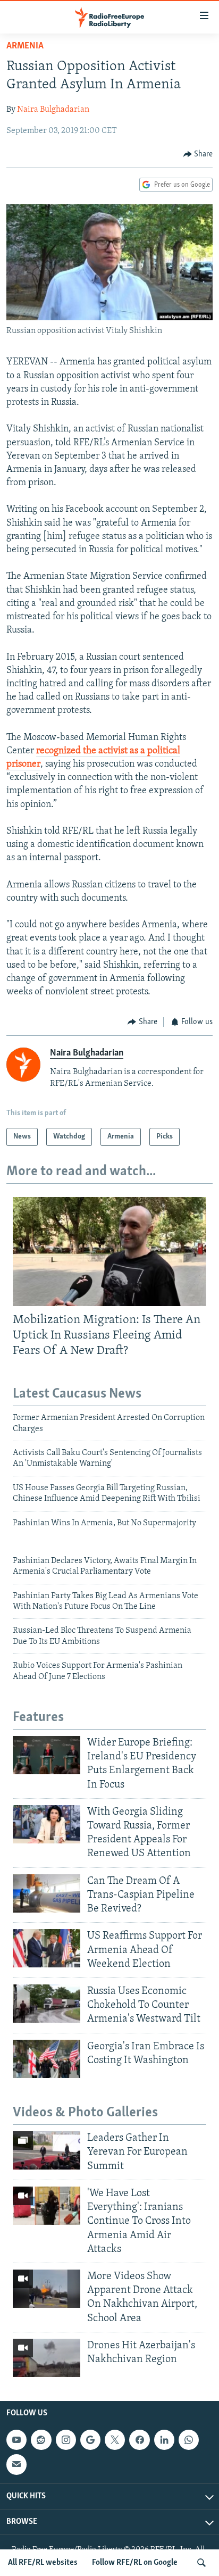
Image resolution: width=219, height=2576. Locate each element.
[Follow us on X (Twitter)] (115, 2440)
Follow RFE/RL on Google (135, 2563)
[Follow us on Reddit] (41, 2440)
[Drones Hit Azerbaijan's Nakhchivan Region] (47, 2358)
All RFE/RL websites (43, 2563)
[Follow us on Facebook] (139, 2440)
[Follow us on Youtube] (16, 2440)
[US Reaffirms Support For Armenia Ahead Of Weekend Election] (47, 1948)
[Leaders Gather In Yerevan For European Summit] (47, 2150)
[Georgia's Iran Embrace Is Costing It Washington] (47, 2059)
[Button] (198, 154)
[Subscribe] (16, 2465)
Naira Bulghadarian (53, 110)
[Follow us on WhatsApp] (189, 2440)
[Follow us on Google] (90, 2440)
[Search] (201, 2563)
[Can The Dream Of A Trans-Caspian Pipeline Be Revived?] (47, 1893)
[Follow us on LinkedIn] (164, 2440)
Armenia (25, 46)
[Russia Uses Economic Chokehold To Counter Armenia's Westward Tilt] (47, 2004)
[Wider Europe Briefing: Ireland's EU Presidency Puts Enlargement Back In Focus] (47, 1755)
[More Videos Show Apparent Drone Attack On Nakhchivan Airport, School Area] (47, 2289)
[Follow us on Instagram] (66, 2440)
